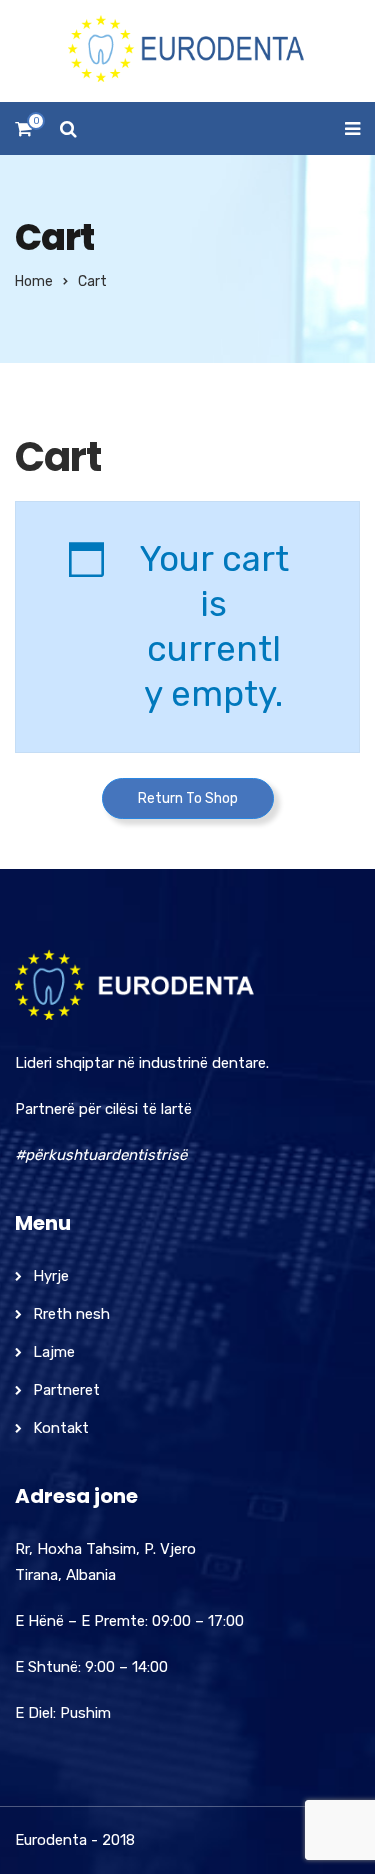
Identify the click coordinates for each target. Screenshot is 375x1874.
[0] (23, 134)
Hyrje (51, 1276)
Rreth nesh (71, 1314)
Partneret (66, 1390)
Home (34, 281)
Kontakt (61, 1428)
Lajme (54, 1352)
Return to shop (188, 798)
